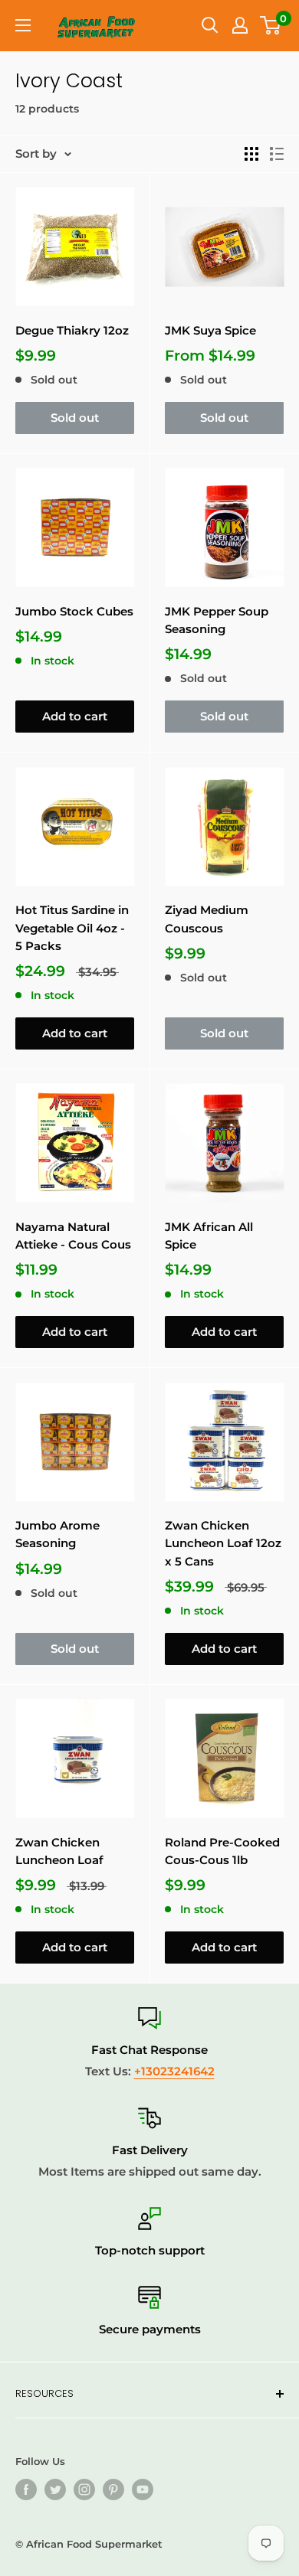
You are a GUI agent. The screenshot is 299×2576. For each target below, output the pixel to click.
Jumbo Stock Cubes (74, 611)
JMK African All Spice (209, 1236)
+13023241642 (174, 2071)
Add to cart (75, 716)
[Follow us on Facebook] (26, 2489)
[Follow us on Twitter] (55, 2489)
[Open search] (210, 25)
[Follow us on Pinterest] (113, 2489)
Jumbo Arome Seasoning (58, 1534)
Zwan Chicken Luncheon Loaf (59, 1851)
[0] (271, 25)
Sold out (75, 418)
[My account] (240, 25)
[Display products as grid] (251, 154)
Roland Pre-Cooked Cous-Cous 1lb (222, 1851)
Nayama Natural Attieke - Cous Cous (73, 1236)
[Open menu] (23, 25)
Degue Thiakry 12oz (72, 330)
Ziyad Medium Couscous (207, 919)
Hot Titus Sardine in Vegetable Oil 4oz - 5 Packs (72, 928)
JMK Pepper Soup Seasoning (217, 620)
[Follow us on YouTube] (143, 2489)
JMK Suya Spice (210, 330)
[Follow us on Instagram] (84, 2489)
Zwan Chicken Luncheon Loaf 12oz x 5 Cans (223, 1543)
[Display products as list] (277, 154)
